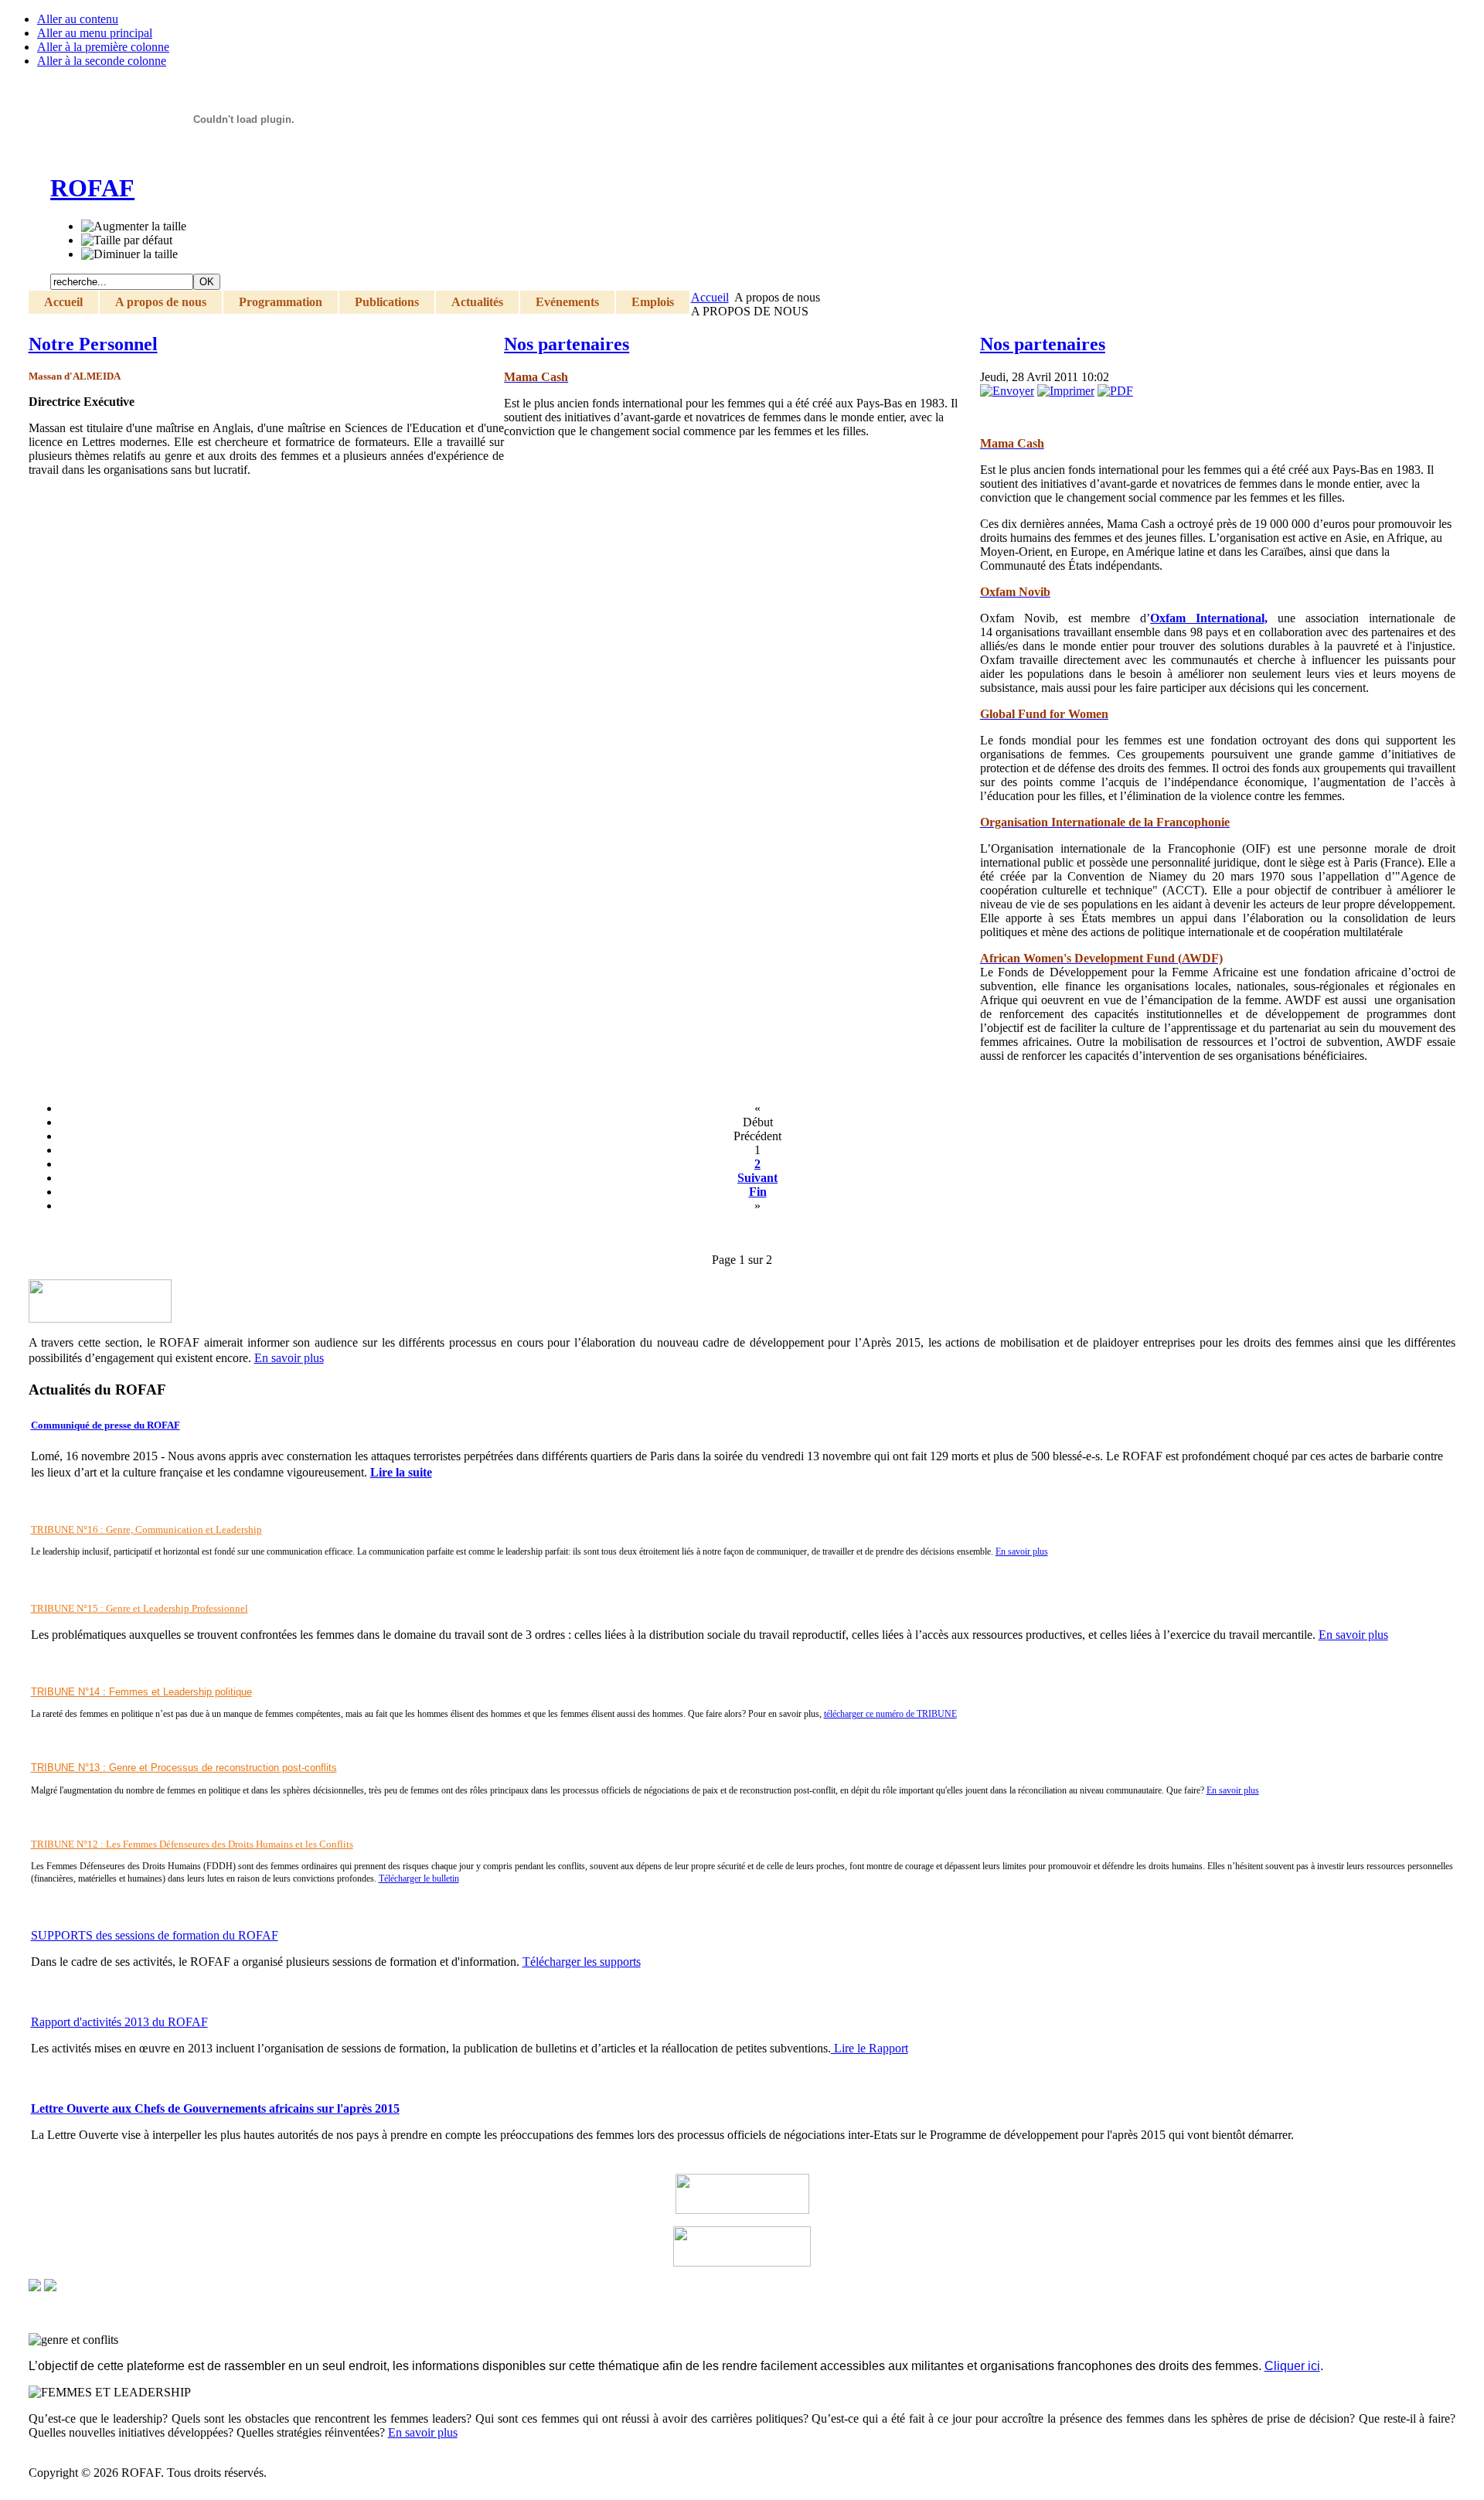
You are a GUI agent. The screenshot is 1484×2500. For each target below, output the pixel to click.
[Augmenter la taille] (134, 226)
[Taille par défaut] (127, 240)
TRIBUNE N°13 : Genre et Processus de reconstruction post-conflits (184, 1768)
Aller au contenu (78, 19)
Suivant (757, 1178)
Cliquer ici (1292, 2366)
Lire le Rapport (870, 2048)
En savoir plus (1022, 1551)
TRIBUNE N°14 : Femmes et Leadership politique (141, 1692)
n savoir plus (1357, 1635)
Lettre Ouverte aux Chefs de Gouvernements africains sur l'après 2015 (215, 2108)
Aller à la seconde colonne (102, 61)
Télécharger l (402, 1878)
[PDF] (1115, 391)
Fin (758, 1192)
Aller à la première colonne (103, 47)
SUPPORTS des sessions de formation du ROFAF (155, 1935)
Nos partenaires (567, 344)
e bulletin (442, 1878)
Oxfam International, (1209, 618)
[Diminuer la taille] (129, 254)
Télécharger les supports (582, 1962)
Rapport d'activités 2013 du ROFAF (119, 2022)
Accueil (710, 297)
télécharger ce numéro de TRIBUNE (890, 1714)
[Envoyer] (1007, 391)
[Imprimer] (1066, 391)
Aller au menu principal (95, 33)
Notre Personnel (93, 344)
